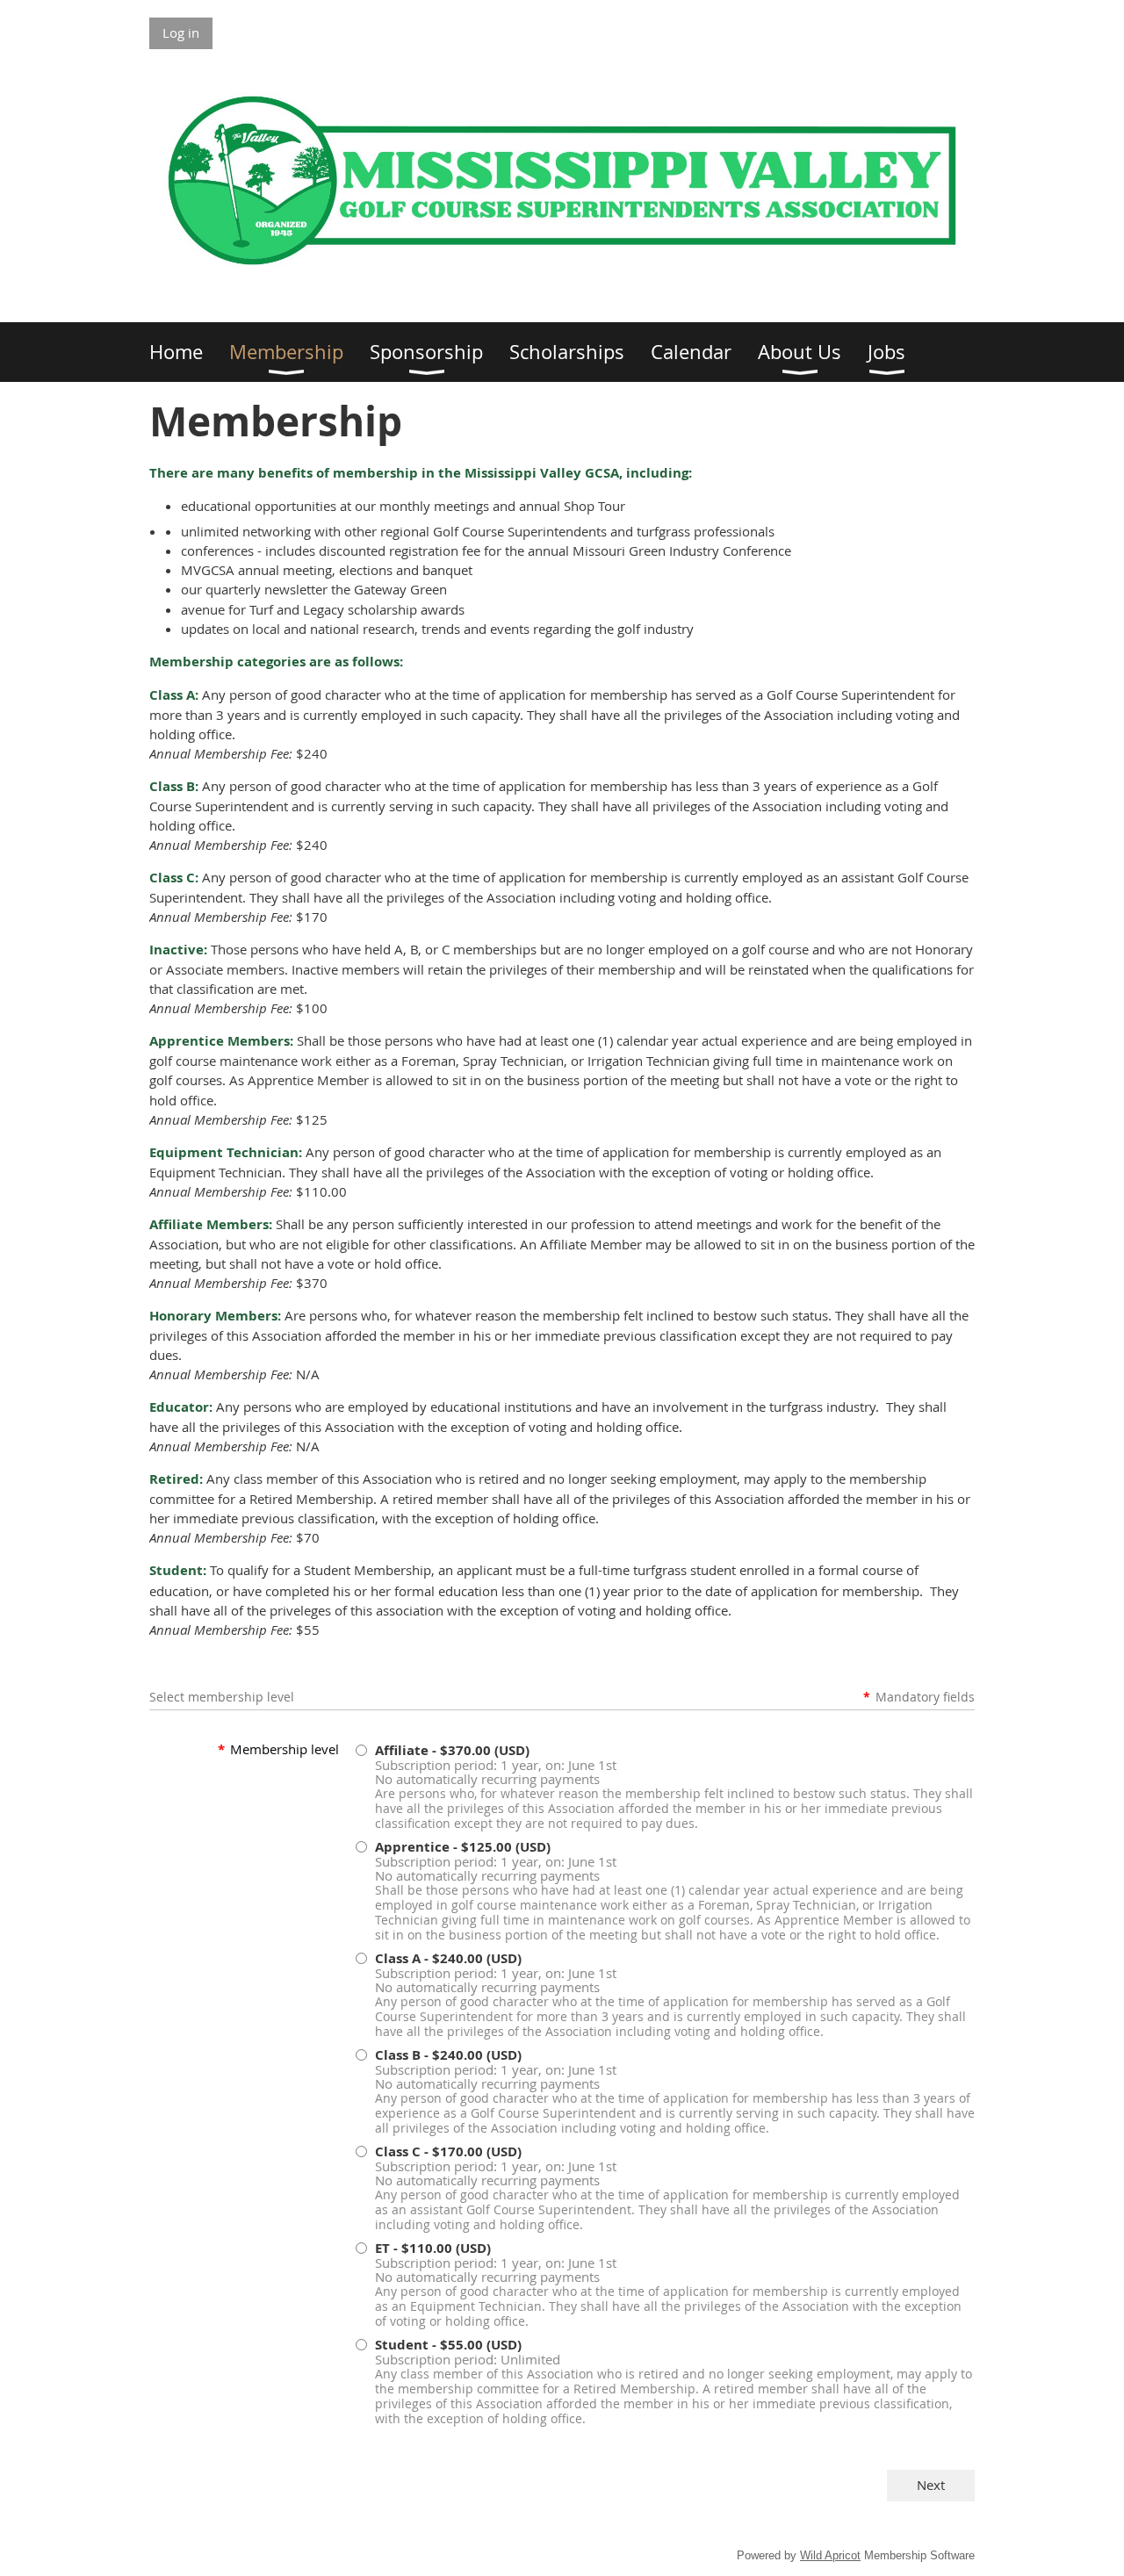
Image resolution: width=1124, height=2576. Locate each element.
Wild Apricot (830, 2555)
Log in (181, 32)
